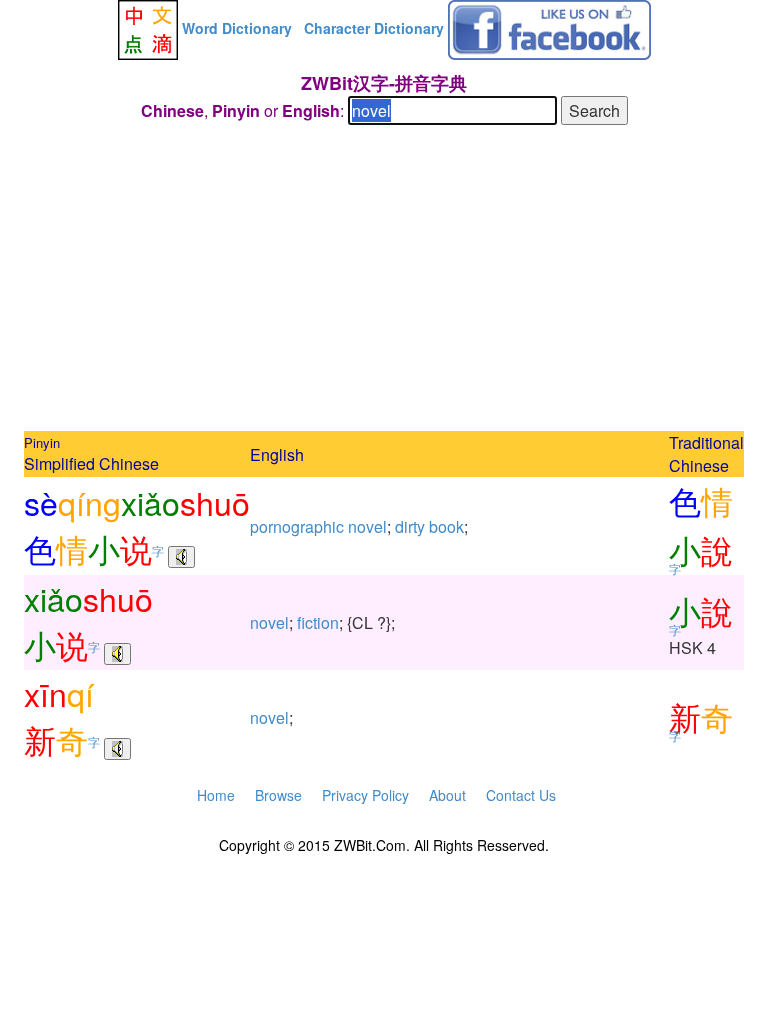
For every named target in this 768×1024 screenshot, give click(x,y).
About (447, 795)
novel (367, 526)
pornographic (297, 526)
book (446, 526)
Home (216, 795)
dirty (410, 526)
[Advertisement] (384, 281)
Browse (278, 795)
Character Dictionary (374, 28)
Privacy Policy (365, 795)
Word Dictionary (237, 28)
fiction (318, 622)
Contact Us (521, 795)
